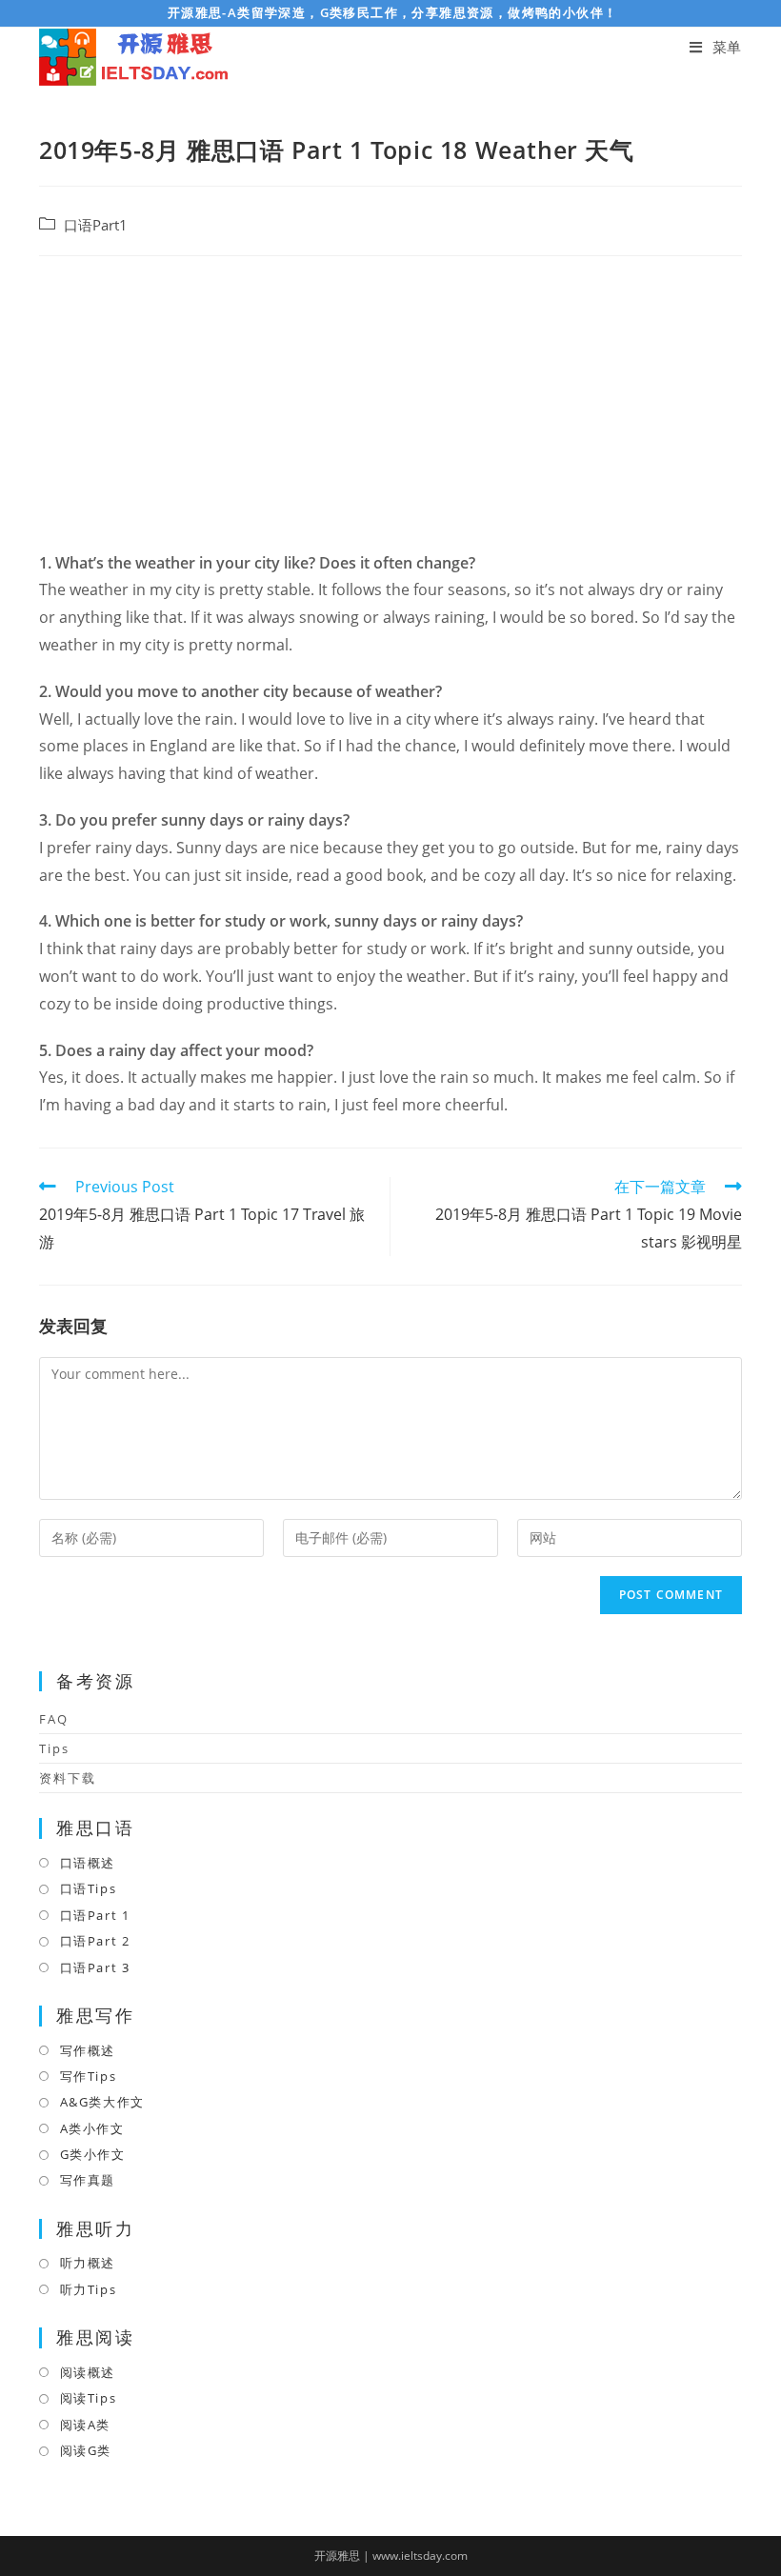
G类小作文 (93, 2154)
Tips (54, 1748)
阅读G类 (86, 2450)
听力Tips (88, 2289)
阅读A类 (85, 2425)
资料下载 (68, 1778)
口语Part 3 (95, 1967)
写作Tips (88, 2076)
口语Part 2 (95, 1941)
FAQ (54, 1719)
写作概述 (88, 2050)
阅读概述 (88, 2372)
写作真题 (88, 2180)
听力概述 (88, 2263)
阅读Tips (88, 2398)
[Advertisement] (390, 409)
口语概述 (88, 1863)
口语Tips (88, 1888)
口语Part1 (96, 225)
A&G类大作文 (102, 2102)
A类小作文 (92, 2128)
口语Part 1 (95, 1915)
